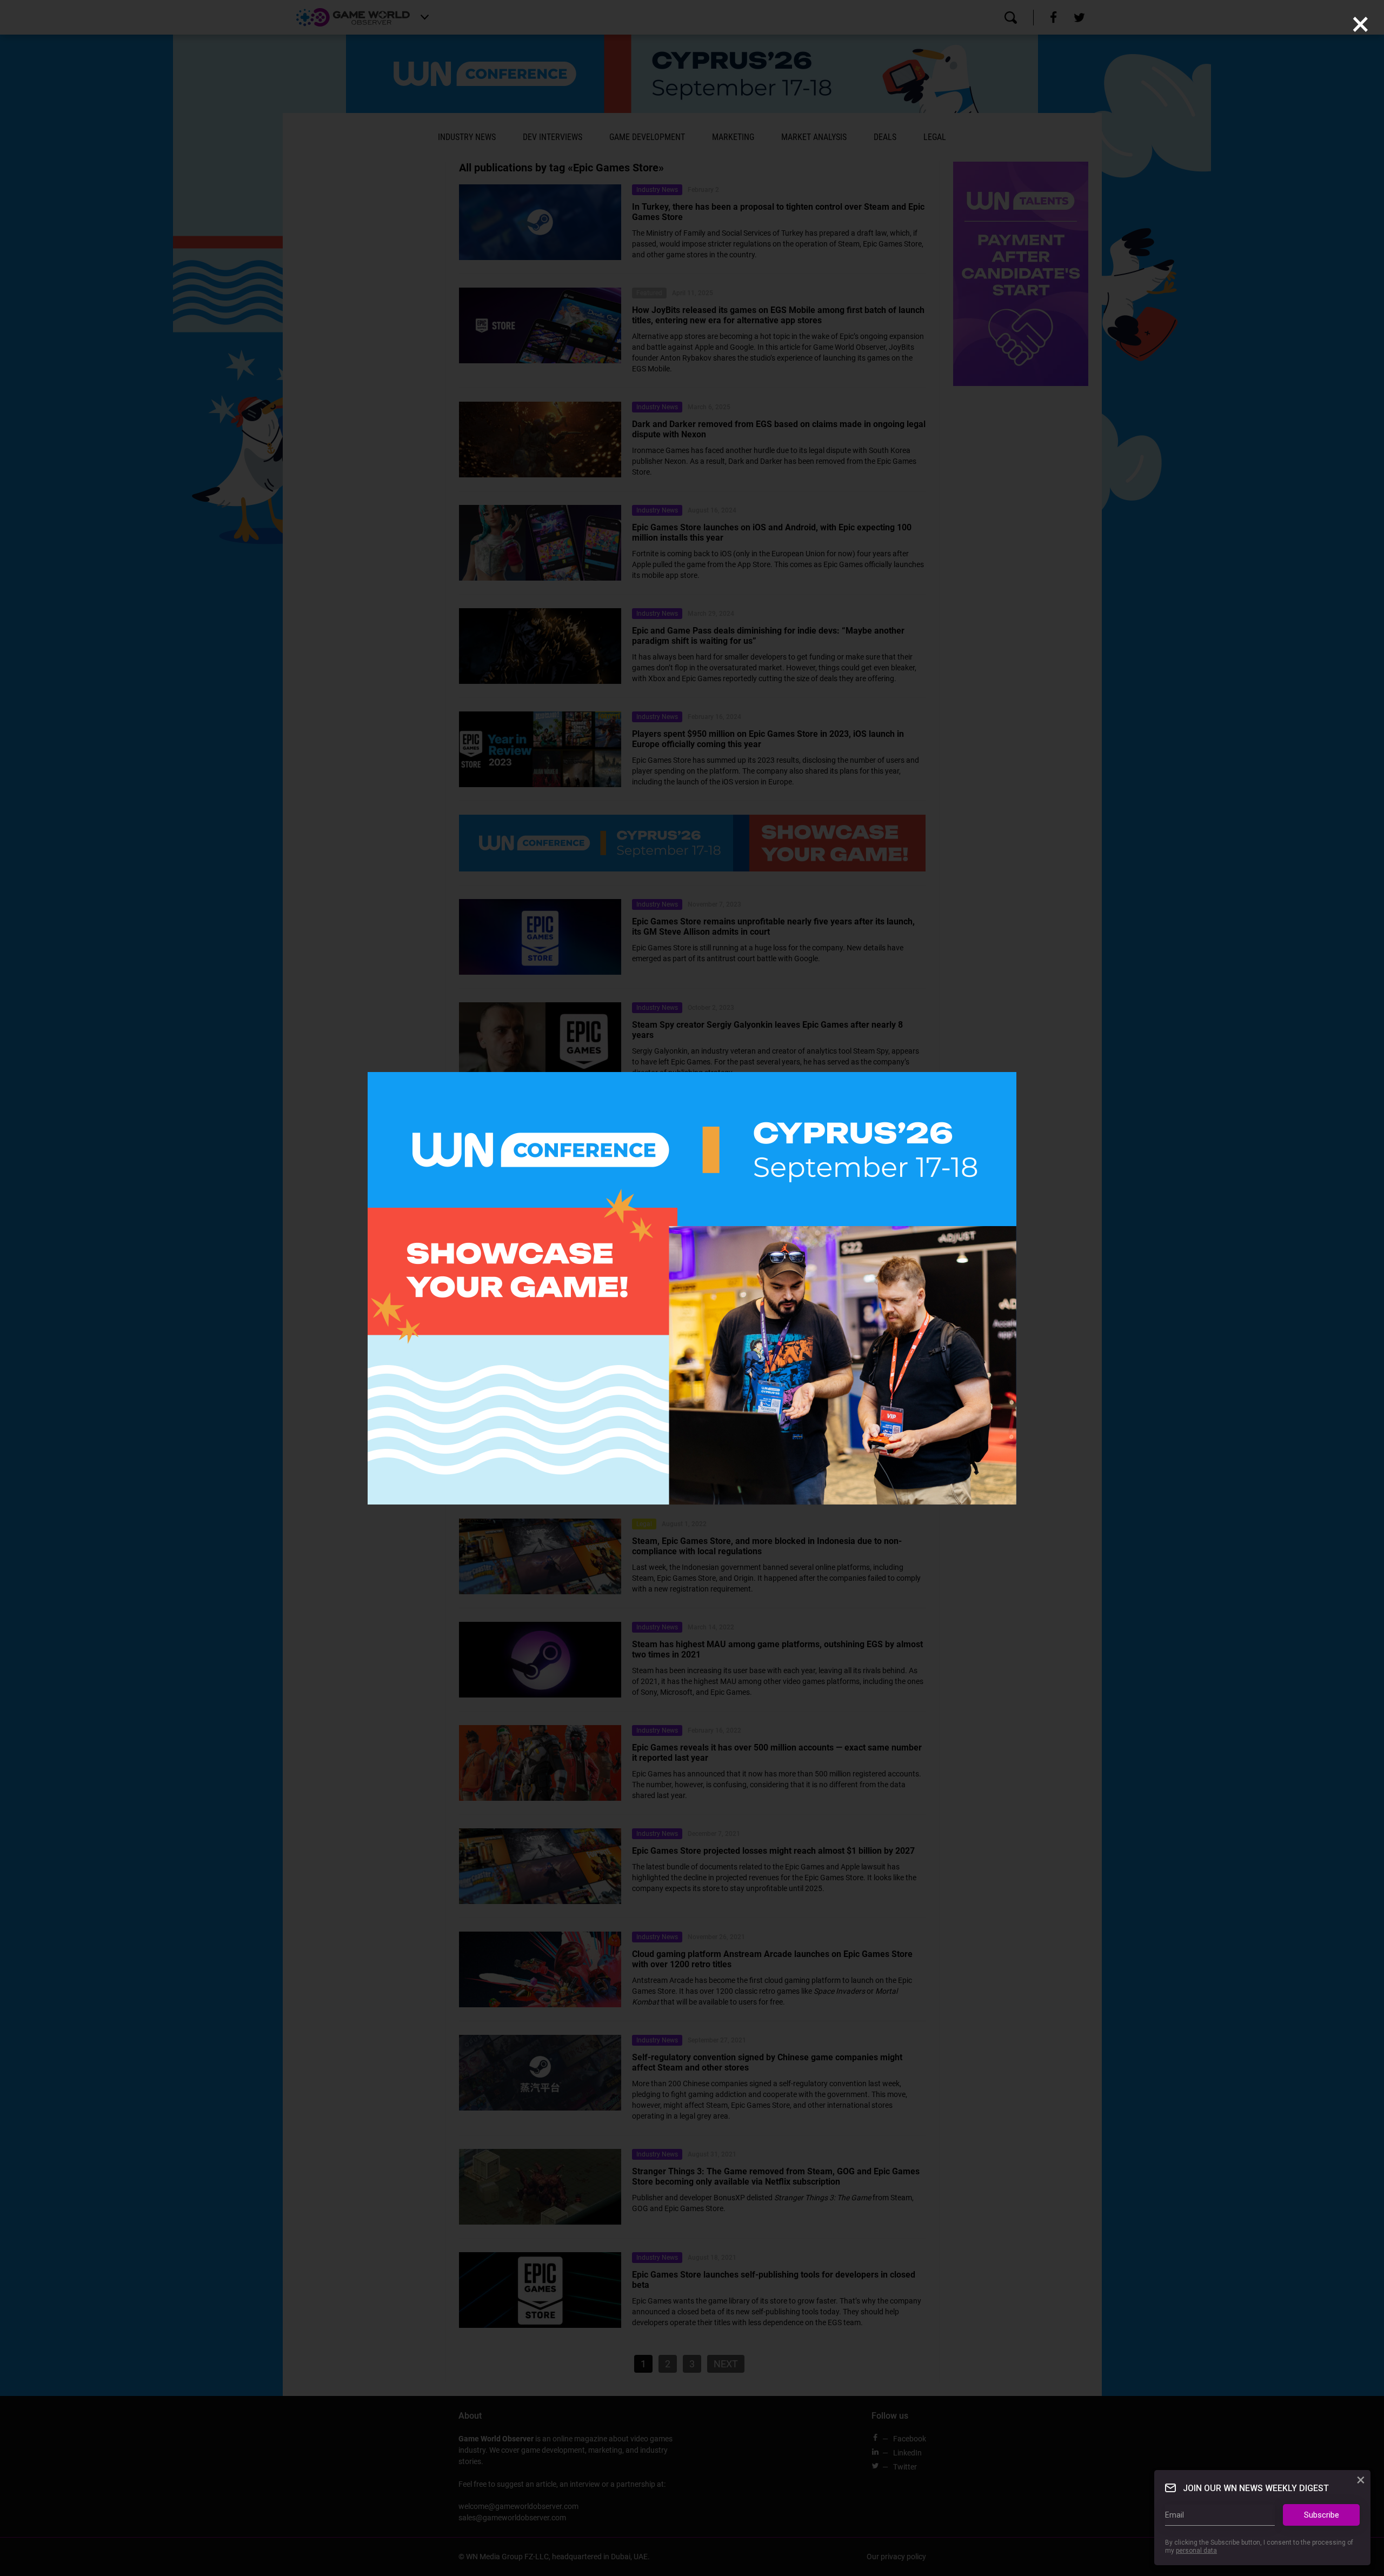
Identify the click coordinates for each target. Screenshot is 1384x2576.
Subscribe (1322, 2515)
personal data (1196, 2551)
